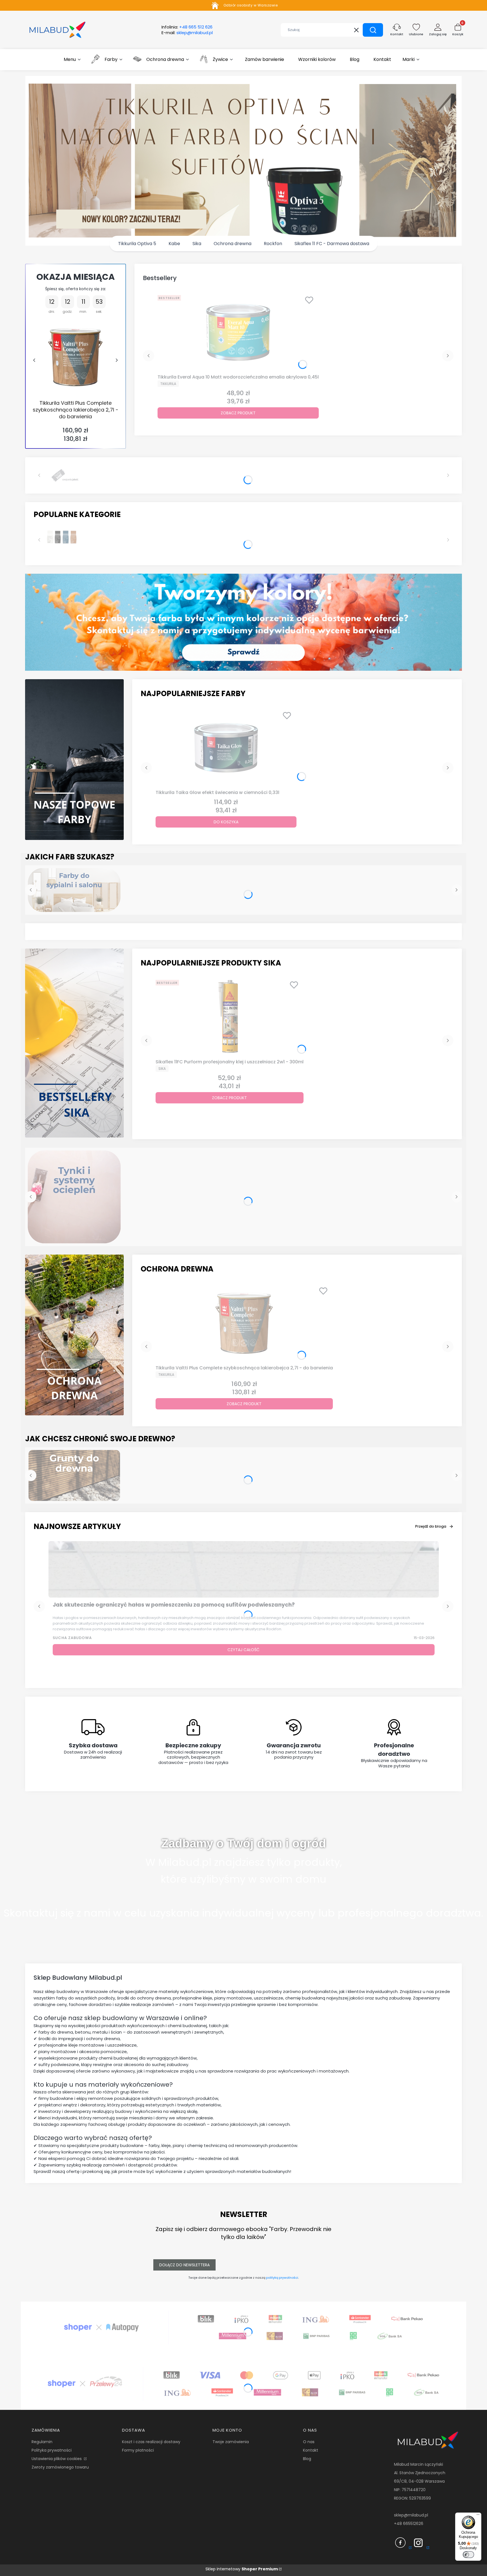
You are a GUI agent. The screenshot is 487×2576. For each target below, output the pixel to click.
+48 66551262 (407, 2524)
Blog (307, 2459)
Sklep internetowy (242, 2569)
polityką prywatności (282, 2278)
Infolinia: (187, 27)
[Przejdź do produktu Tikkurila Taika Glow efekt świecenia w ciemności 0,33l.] (226, 748)
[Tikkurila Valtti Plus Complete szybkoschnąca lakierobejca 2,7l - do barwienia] (75, 357)
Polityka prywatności (52, 2450)
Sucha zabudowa (72, 1638)
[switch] (468, 2555)
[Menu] (478, 2516)
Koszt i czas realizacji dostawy (151, 2442)
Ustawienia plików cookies (57, 2459)
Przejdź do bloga (431, 1526)
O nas (309, 2442)
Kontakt (311, 2450)
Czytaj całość (243, 1650)
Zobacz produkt (238, 413)
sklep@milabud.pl (411, 2515)
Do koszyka (226, 822)
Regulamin (42, 2442)
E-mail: (187, 33)
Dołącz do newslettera (184, 2265)
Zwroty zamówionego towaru (60, 2467)
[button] (373, 30)
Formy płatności (138, 2450)
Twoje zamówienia (231, 2442)
